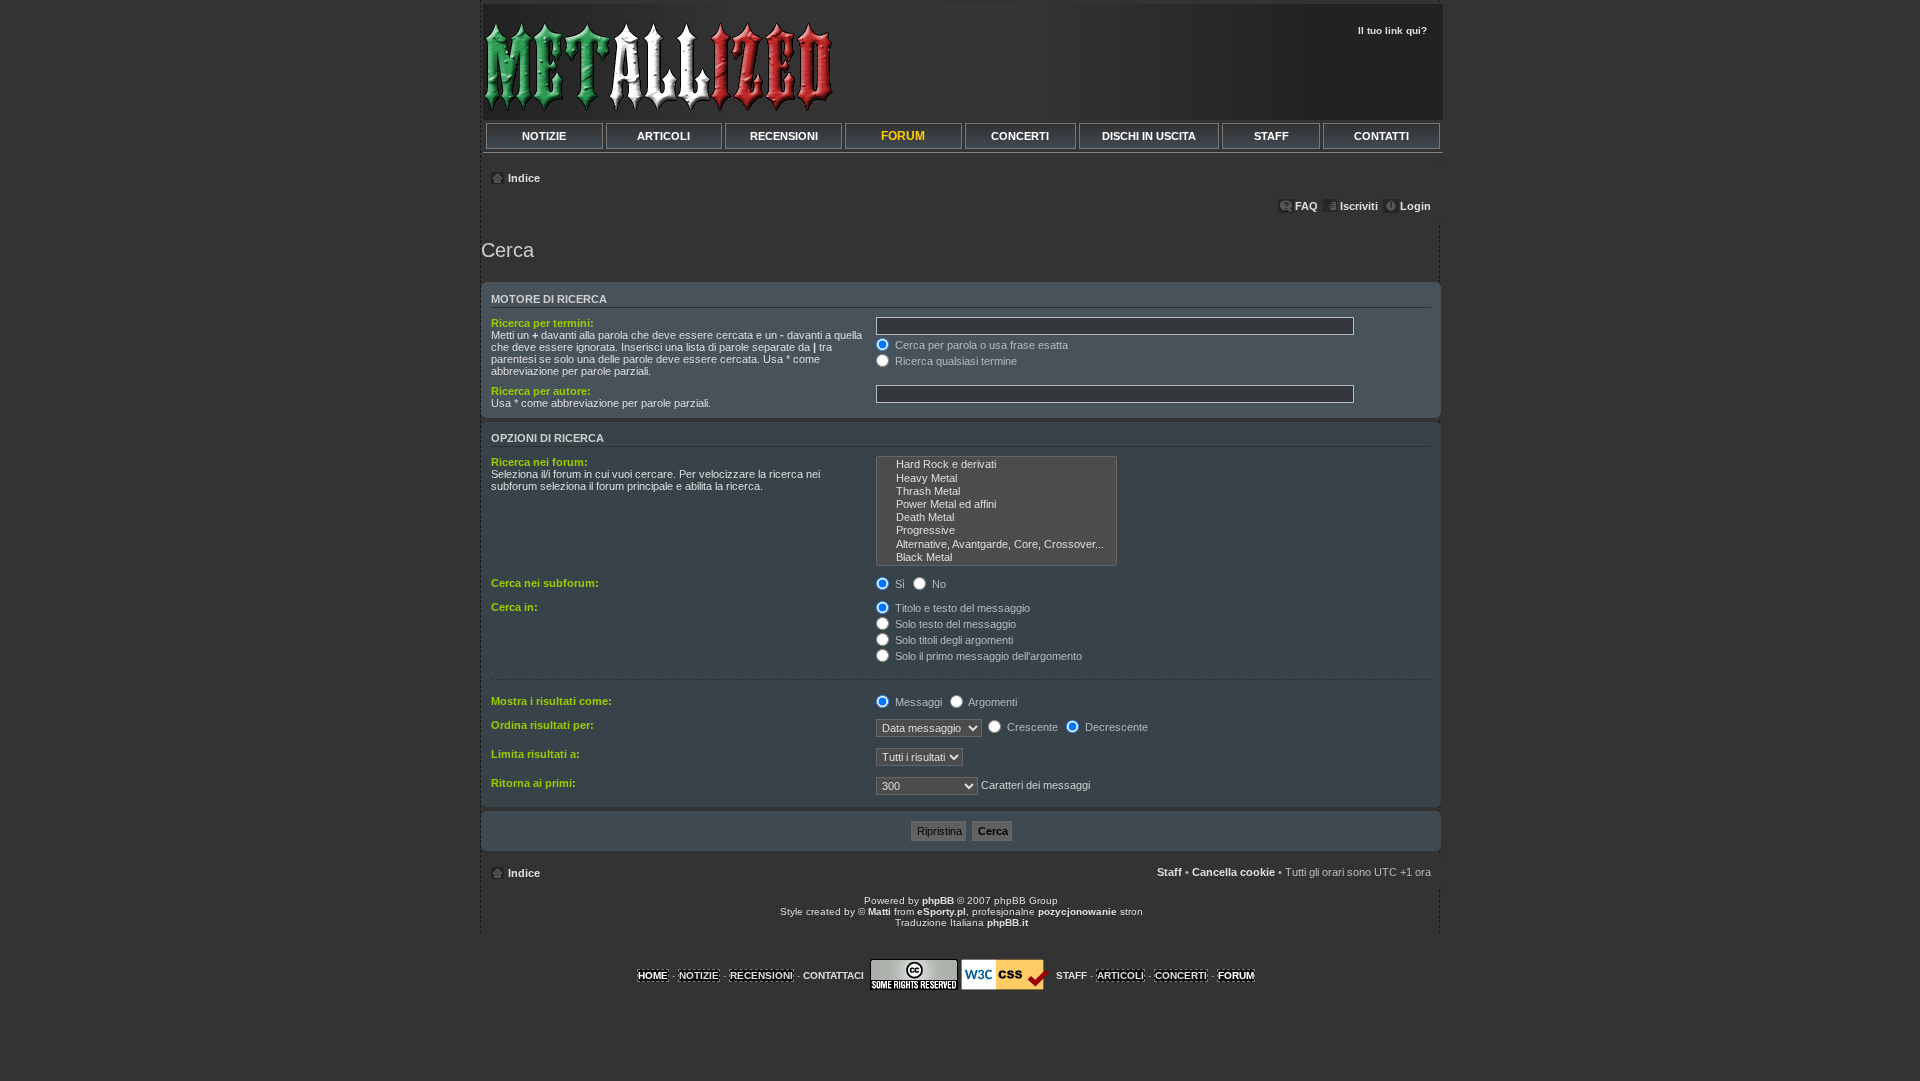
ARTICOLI (663, 136)
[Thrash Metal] (996, 491)
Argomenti (991, 702)
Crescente (1031, 727)
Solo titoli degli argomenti (952, 640)
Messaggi (917, 702)
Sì (898, 584)
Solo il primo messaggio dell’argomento (987, 656)
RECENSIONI (784, 136)
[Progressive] (996, 530)
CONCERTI (1020, 136)
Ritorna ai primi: (533, 783)
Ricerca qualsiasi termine (954, 361)
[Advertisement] (1202, 76)
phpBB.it (1007, 922)
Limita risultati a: (535, 754)
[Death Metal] (996, 517)
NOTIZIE (544, 136)
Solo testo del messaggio (954, 624)
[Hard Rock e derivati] (996, 464)
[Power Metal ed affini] (996, 504)
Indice (524, 178)
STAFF (1271, 136)
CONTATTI (1381, 136)
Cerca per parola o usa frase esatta (980, 345)
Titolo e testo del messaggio (961, 608)
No (937, 584)
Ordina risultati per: (542, 725)
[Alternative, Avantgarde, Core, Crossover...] (996, 544)
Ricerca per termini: (542, 323)
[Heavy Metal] (996, 478)
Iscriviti (1359, 206)
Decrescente (1115, 727)
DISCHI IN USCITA (1149, 136)
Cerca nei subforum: (545, 583)
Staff (1169, 872)
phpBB (938, 900)
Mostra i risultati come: (551, 701)
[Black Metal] (996, 557)
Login (1415, 206)
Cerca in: (514, 607)
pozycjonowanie (1077, 911)
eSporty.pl (941, 911)
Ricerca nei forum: (539, 462)
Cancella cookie (1233, 872)
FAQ (1306, 206)
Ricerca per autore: (541, 391)
